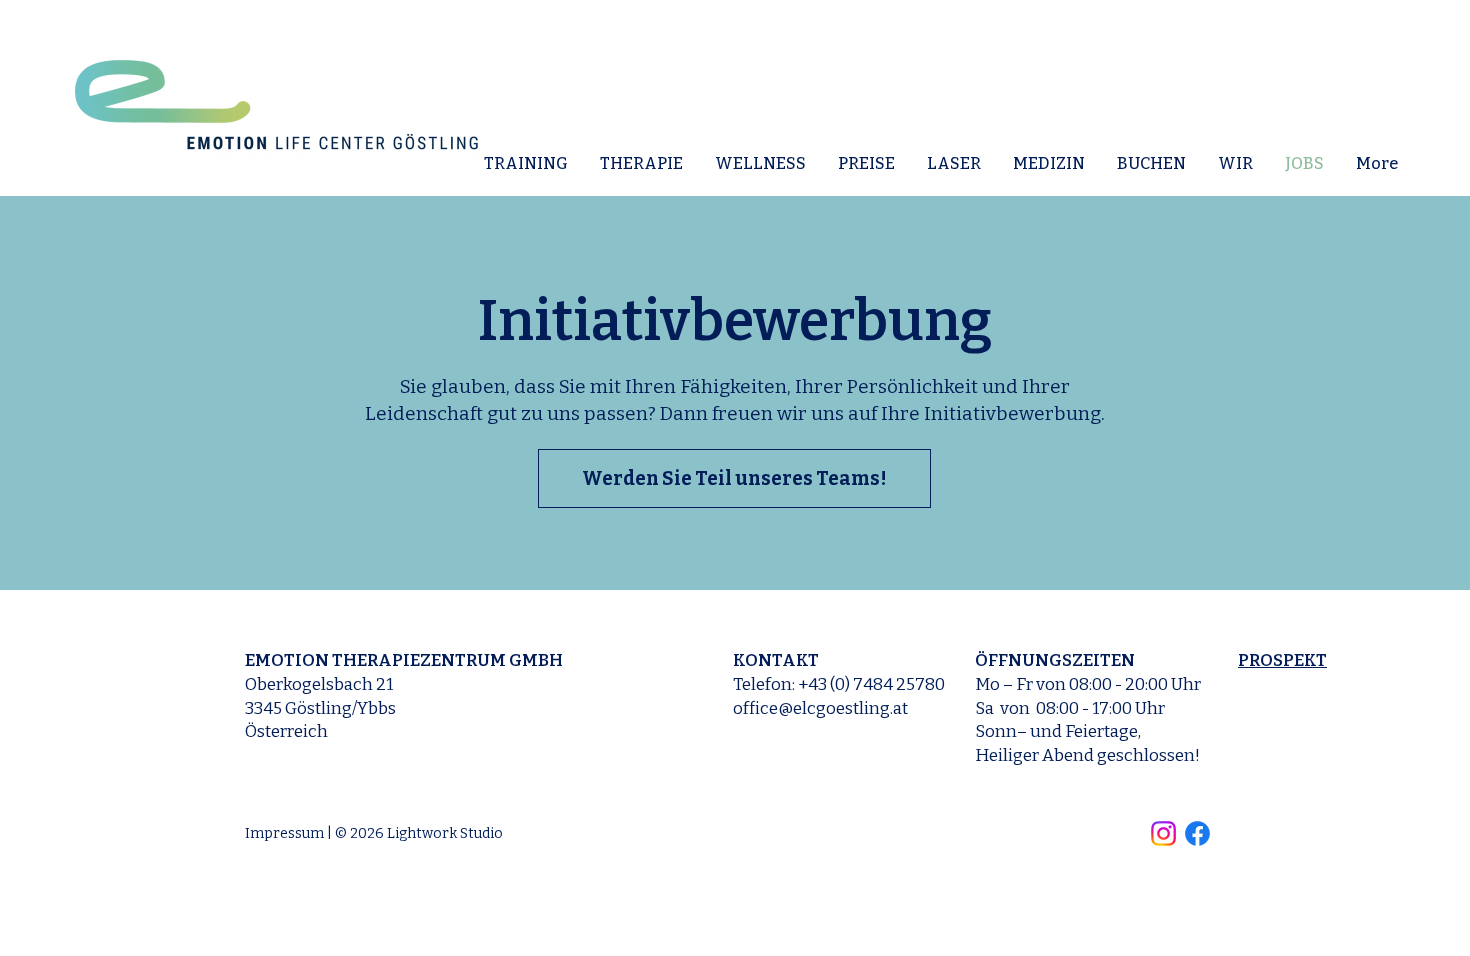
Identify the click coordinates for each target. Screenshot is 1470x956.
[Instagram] (1163, 833)
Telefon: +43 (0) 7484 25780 (839, 684)
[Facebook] (1197, 833)
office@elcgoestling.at (820, 708)
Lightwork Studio (445, 833)
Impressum (284, 833)
